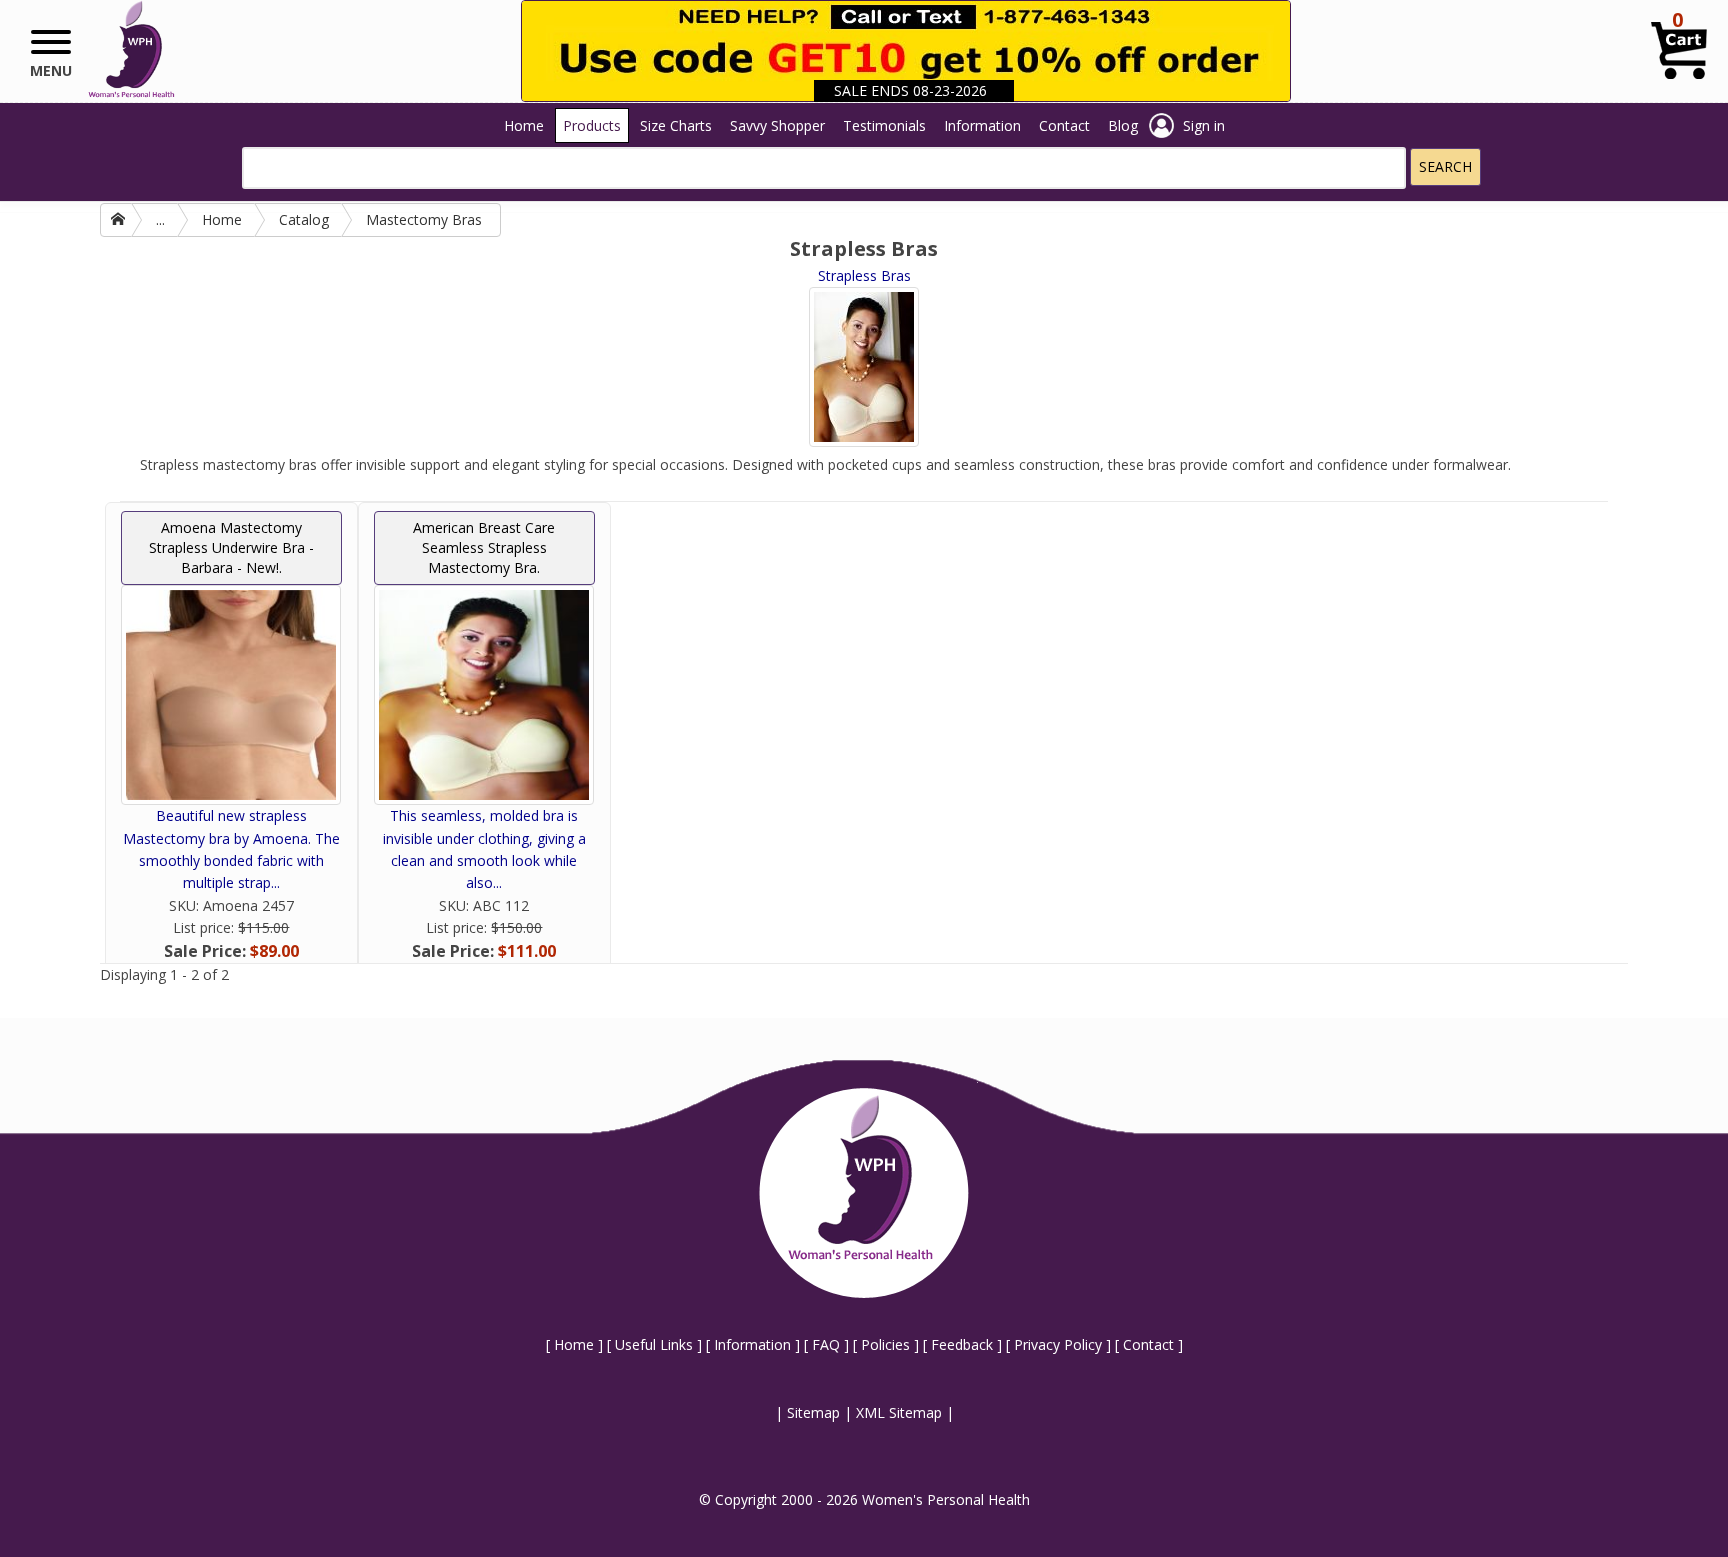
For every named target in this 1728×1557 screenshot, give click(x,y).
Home (524, 125)
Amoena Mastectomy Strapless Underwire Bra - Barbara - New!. (231, 547)
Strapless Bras (864, 275)
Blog (1123, 125)
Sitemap (813, 1412)
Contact (1064, 125)
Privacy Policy (1058, 1344)
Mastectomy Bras (424, 219)
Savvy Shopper (777, 125)
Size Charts (676, 125)
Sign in (1204, 125)
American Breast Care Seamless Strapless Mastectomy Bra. (484, 547)
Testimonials (884, 125)
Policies (885, 1344)
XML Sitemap (899, 1412)
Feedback (962, 1344)
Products (592, 125)
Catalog (304, 219)
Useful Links (654, 1344)
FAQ (826, 1344)
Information (982, 125)
